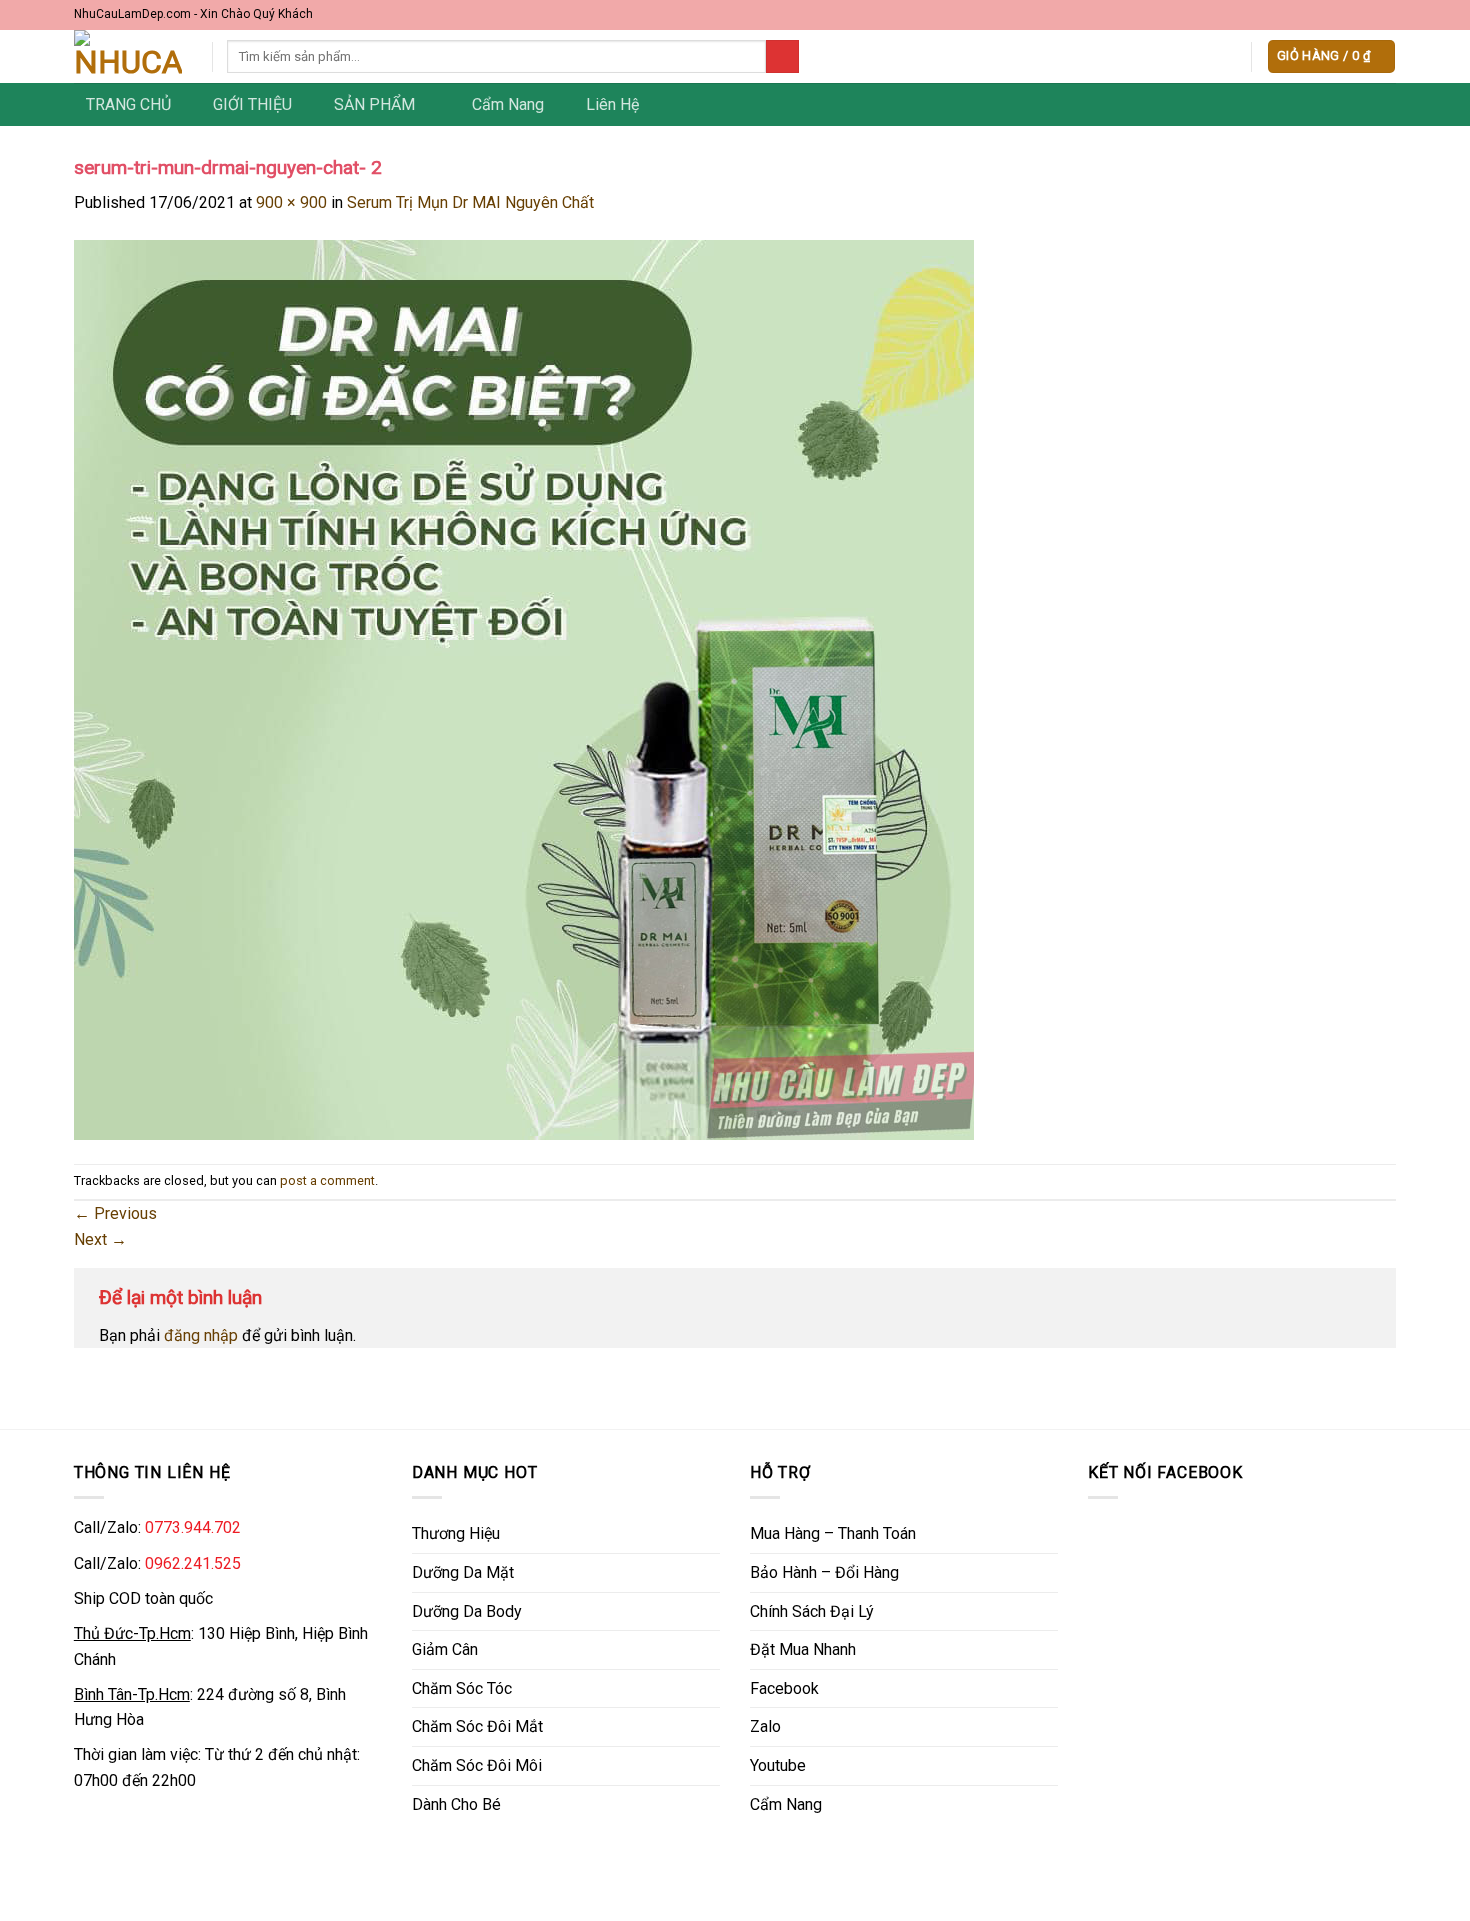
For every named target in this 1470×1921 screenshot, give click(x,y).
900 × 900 (291, 202)
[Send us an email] (1387, 15)
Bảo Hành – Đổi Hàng (824, 1572)
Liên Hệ (612, 104)
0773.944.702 (193, 1527)
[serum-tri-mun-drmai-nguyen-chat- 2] (524, 688)
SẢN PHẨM (374, 104)
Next (100, 1239)
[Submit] (782, 57)
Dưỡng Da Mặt (463, 1572)
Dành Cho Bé (456, 1804)
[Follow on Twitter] (1367, 15)
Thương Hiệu (456, 1533)
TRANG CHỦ (128, 104)
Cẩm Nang (508, 104)
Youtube (778, 1765)
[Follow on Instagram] (1348, 15)
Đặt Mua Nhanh (803, 1649)
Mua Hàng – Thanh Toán (833, 1533)
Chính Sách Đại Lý (812, 1611)
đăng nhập (201, 1335)
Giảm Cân (445, 1649)
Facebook (784, 1688)
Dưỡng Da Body (467, 1611)
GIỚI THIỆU (252, 104)
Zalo (765, 1726)
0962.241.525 (193, 1563)
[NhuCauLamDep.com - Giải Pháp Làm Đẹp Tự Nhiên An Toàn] (128, 56)
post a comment (327, 1180)
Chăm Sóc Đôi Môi (477, 1765)
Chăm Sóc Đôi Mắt (477, 1726)
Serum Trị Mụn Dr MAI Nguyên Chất (470, 202)
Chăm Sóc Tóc (462, 1688)
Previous (115, 1213)
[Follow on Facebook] (1329, 15)
